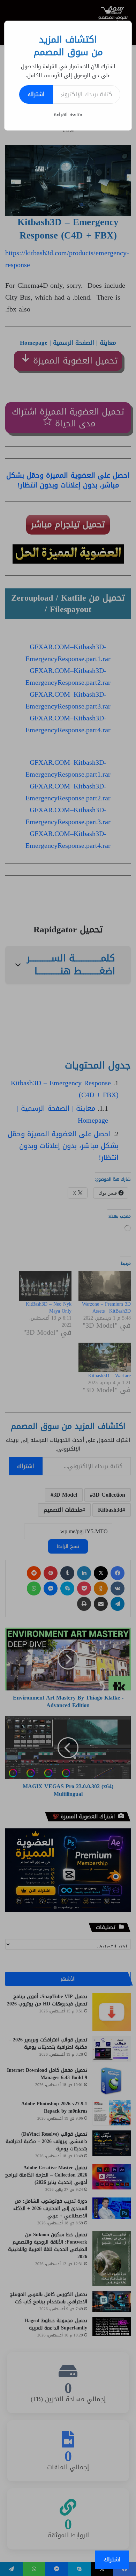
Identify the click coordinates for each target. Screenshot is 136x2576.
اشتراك (36, 94)
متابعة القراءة (68, 115)
